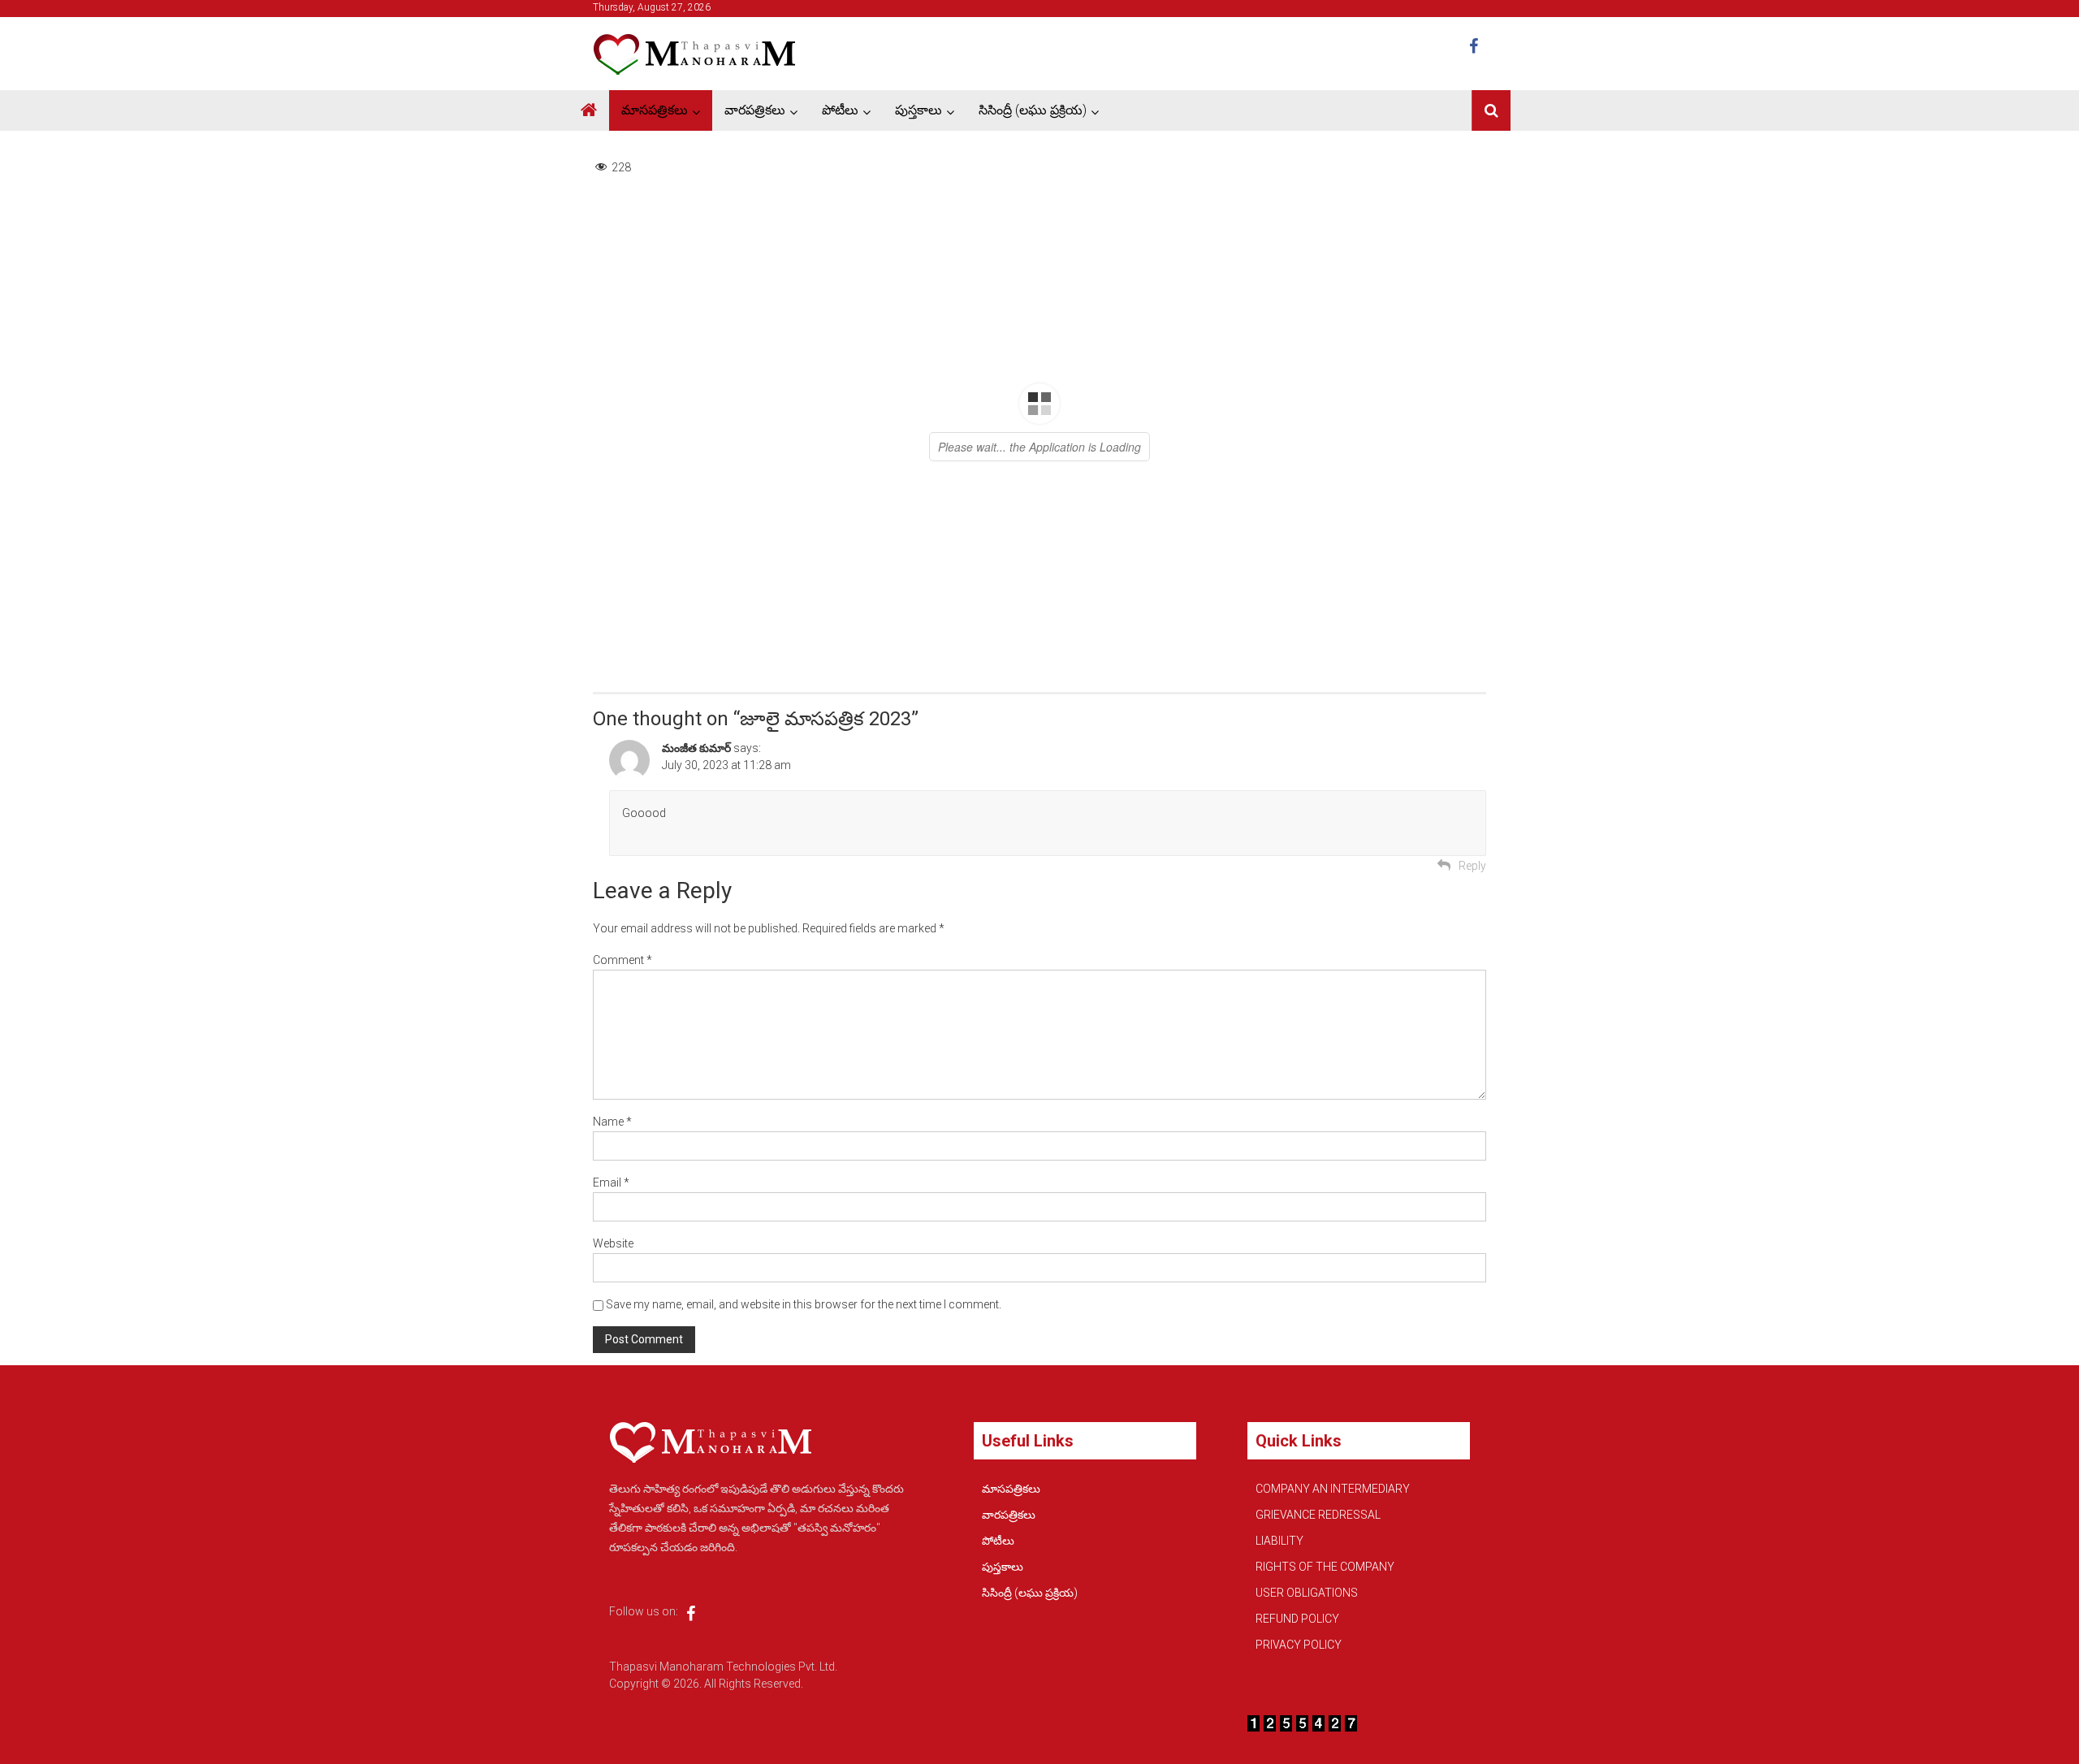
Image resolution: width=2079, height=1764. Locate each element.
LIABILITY (1279, 1541)
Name (612, 1122)
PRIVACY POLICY (1299, 1645)
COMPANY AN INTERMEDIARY (1333, 1489)
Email (611, 1182)
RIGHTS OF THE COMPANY (1325, 1567)
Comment (622, 960)
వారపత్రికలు (755, 110)
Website (613, 1243)
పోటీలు (840, 110)
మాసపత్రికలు (655, 110)
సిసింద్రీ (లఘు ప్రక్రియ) (1033, 110)
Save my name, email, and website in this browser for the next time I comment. (804, 1304)
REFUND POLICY (1297, 1619)
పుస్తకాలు (918, 110)
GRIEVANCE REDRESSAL (1318, 1515)
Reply (1472, 866)
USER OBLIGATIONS (1307, 1593)
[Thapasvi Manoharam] (589, 110)
